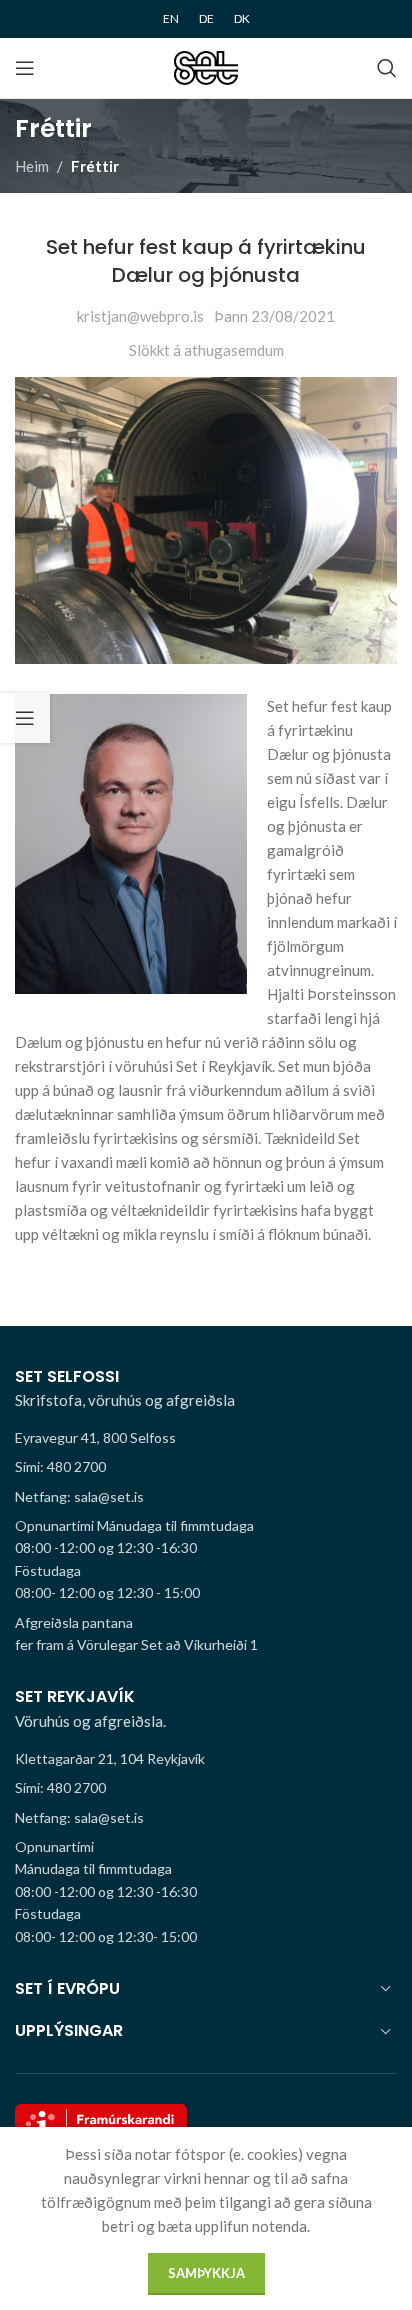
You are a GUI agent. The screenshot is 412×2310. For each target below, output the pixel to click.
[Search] (387, 68)
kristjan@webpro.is (140, 316)
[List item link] (206, 1467)
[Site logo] (206, 66)
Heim (32, 166)
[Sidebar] (25, 718)
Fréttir (95, 166)
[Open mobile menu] (25, 68)
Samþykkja (206, 2273)
